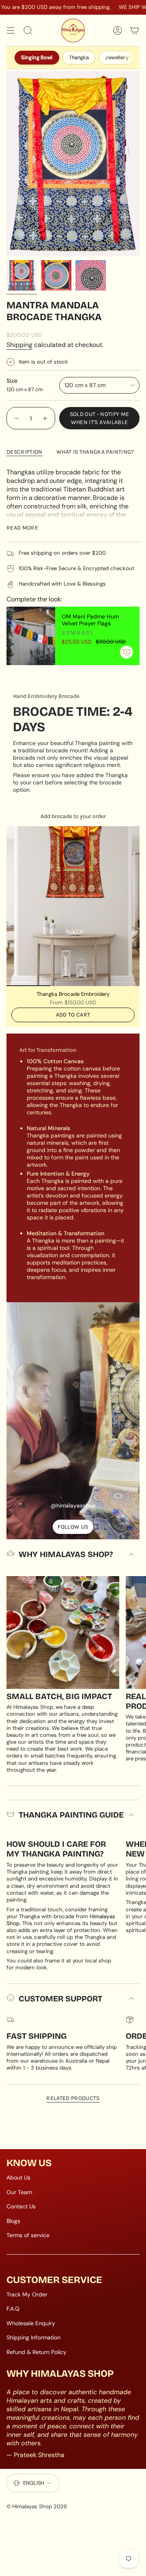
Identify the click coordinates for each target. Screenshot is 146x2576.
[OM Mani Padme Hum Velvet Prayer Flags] (31, 636)
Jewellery (117, 57)
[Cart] (135, 30)
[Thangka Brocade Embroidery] (73, 906)
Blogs (13, 2221)
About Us (18, 2178)
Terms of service (28, 2235)
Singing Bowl (37, 57)
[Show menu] (11, 30)
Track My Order (27, 2294)
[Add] (127, 652)
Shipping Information (33, 2337)
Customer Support (60, 1999)
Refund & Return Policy (36, 2352)
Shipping (19, 345)
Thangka (79, 57)
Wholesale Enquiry (31, 2323)
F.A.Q (13, 2309)
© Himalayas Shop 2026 (37, 2506)
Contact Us (21, 2206)
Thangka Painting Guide (71, 1815)
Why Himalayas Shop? (66, 1554)
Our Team (19, 2192)
